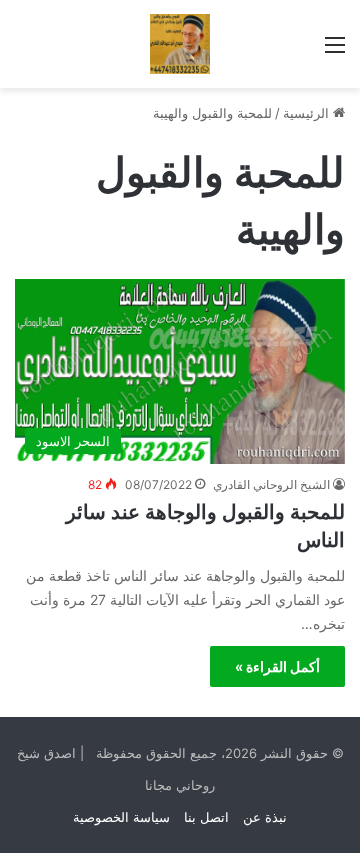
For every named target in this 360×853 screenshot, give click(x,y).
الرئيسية (308, 113)
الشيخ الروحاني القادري (271, 484)
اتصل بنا (206, 817)
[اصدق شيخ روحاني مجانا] (180, 44)
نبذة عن (265, 817)
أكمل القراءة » (277, 666)
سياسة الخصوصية (121, 817)
